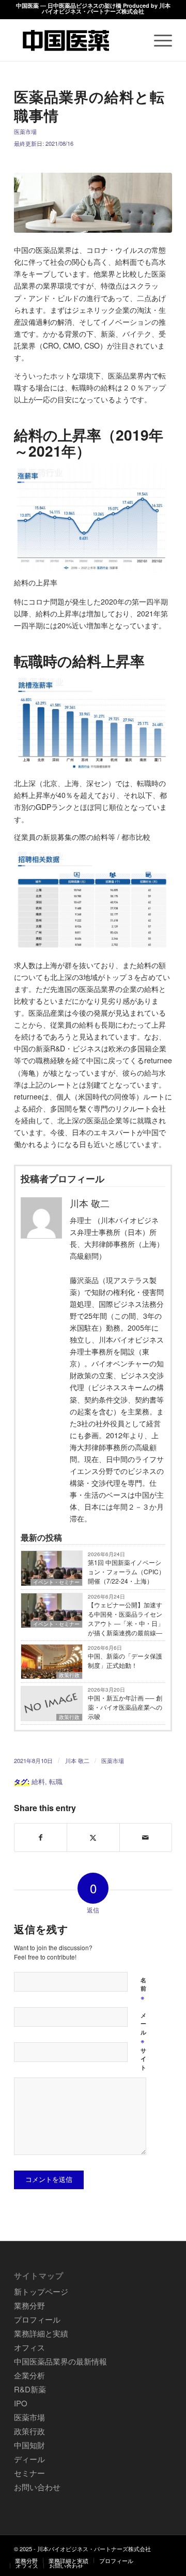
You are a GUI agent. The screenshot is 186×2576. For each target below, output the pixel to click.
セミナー (29, 2473)
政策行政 (69, 1675)
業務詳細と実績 (41, 2333)
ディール (29, 2459)
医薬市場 (25, 131)
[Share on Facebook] (41, 1837)
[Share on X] (93, 1837)
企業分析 (29, 2375)
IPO (21, 2403)
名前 (143, 1989)
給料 (38, 1782)
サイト (143, 2059)
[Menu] (158, 40)
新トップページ (41, 2291)
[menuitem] (158, 40)
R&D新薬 (30, 2389)
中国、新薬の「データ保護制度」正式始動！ (125, 1660)
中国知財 (29, 2445)
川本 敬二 (77, 1760)
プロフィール (37, 2319)
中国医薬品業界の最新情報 (60, 2361)
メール (143, 2029)
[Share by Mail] (146, 1837)
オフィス (29, 2347)
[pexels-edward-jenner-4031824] (93, 203)
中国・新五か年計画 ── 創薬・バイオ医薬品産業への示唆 (125, 1707)
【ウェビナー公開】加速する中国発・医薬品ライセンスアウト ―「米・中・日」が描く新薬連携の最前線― (126, 1618)
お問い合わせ (37, 2487)
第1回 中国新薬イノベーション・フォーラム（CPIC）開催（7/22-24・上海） (126, 1571)
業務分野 (29, 2305)
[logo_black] (77, 40)
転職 (56, 1782)
